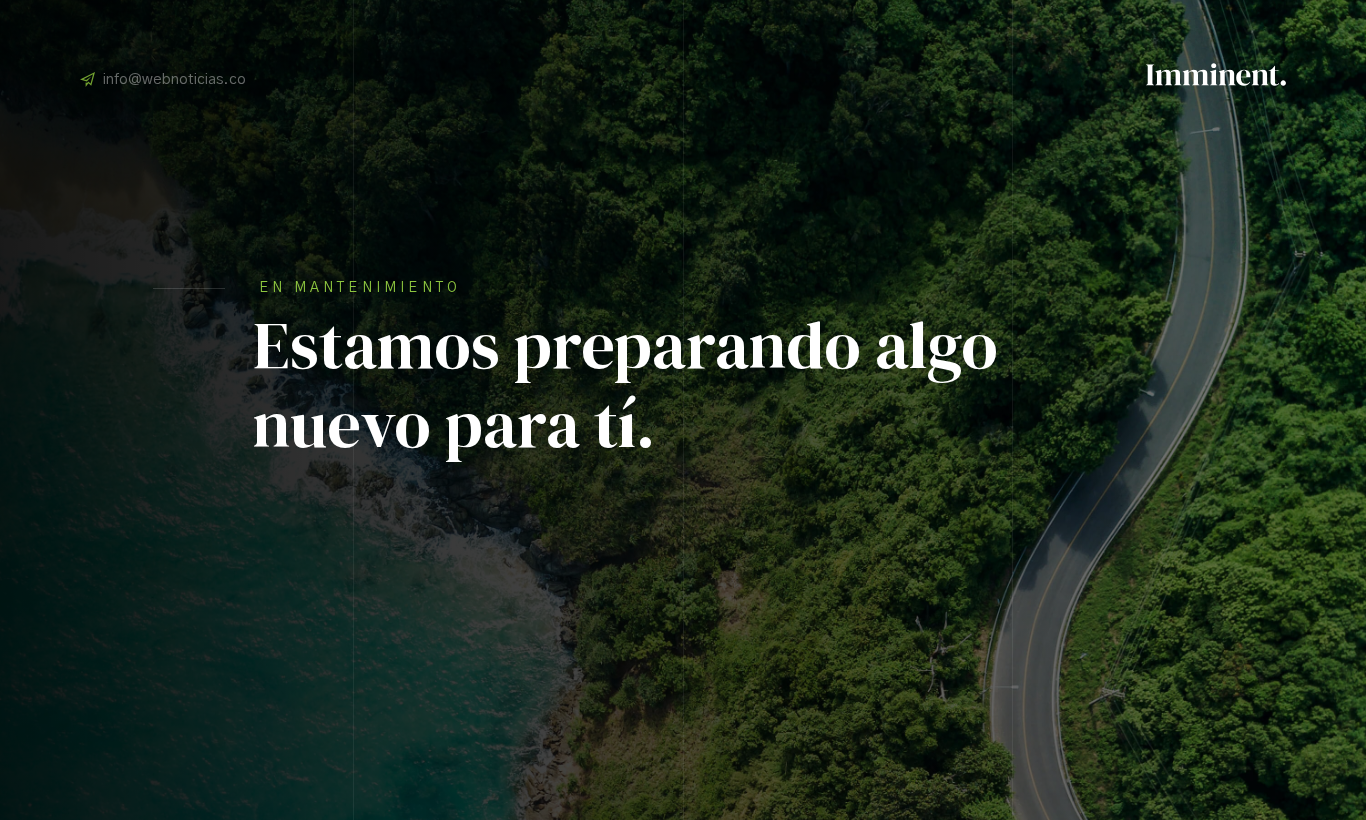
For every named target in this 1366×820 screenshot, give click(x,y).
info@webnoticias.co (174, 79)
